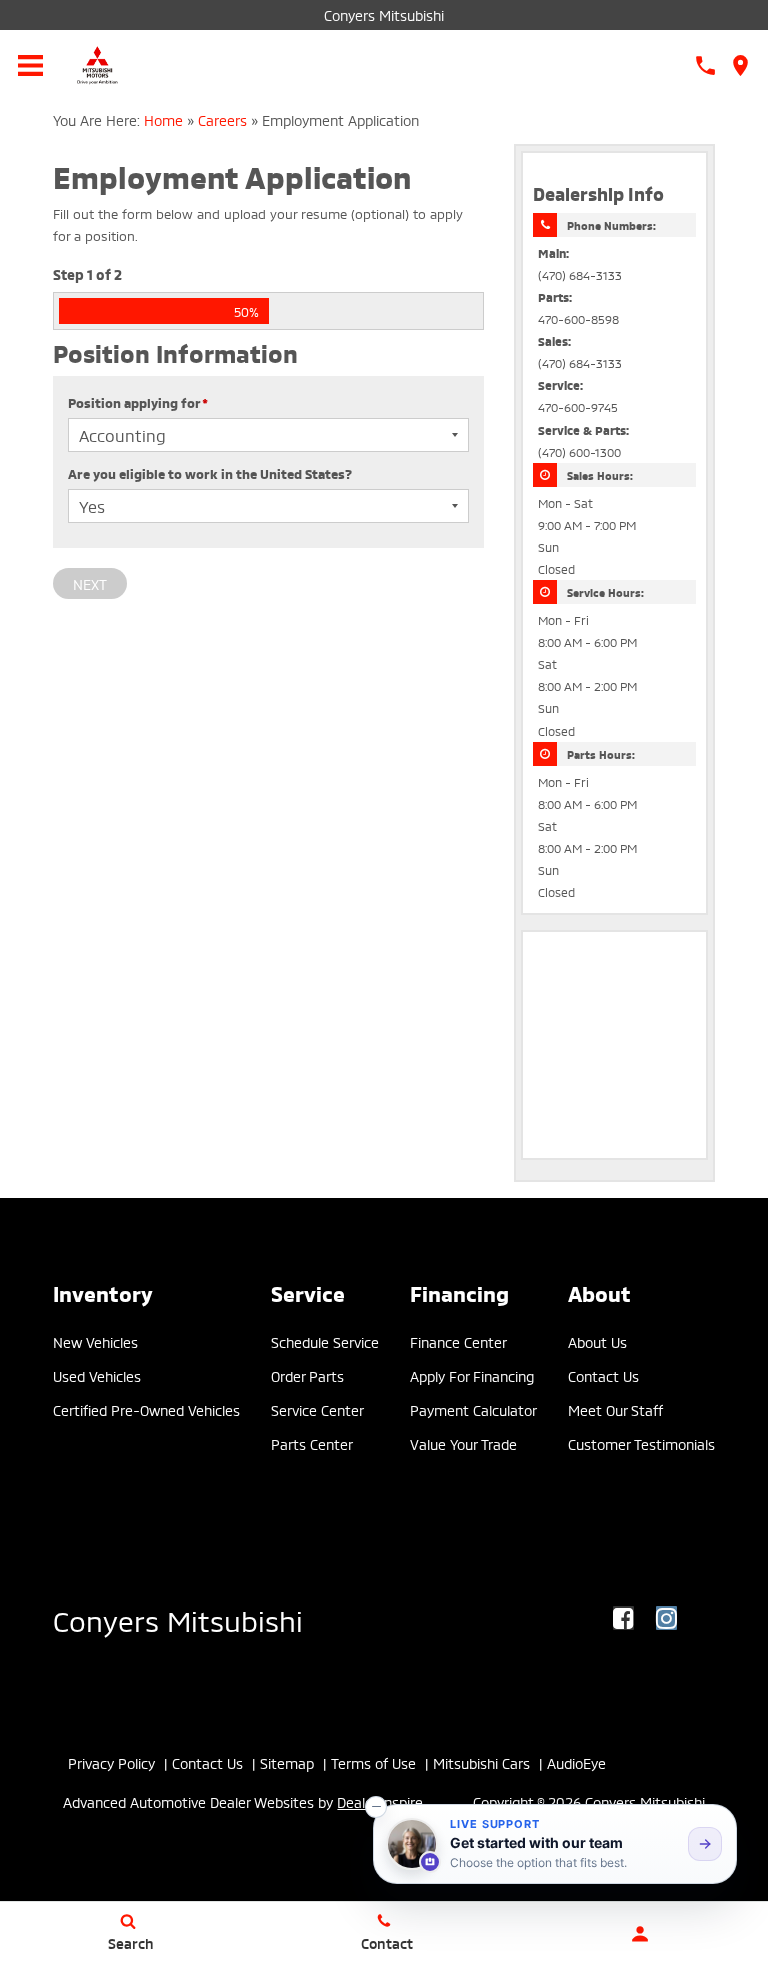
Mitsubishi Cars (481, 1762)
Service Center (317, 1409)
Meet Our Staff (615, 1409)
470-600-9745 (578, 406)
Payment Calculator (473, 1409)
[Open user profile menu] (640, 1934)
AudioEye (576, 1762)
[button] (376, 1807)
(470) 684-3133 (580, 274)
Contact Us (603, 1375)
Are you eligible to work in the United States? (210, 473)
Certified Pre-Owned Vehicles (146, 1409)
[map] (740, 65)
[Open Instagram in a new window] (667, 1618)
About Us (597, 1341)
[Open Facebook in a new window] (624, 1618)
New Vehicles (95, 1341)
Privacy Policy (111, 1762)
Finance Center (458, 1341)
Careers (222, 119)
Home (163, 119)
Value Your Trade (463, 1443)
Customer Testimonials (641, 1443)
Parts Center (312, 1443)
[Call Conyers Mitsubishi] (705, 65)
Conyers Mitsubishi (384, 14)
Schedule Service (325, 1341)
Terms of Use (373, 1762)
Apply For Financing (472, 1375)
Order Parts (307, 1375)
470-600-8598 (578, 318)
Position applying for (138, 402)
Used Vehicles (97, 1375)
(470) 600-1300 (579, 451)
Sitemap (287, 1762)
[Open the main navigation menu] (30, 65)
